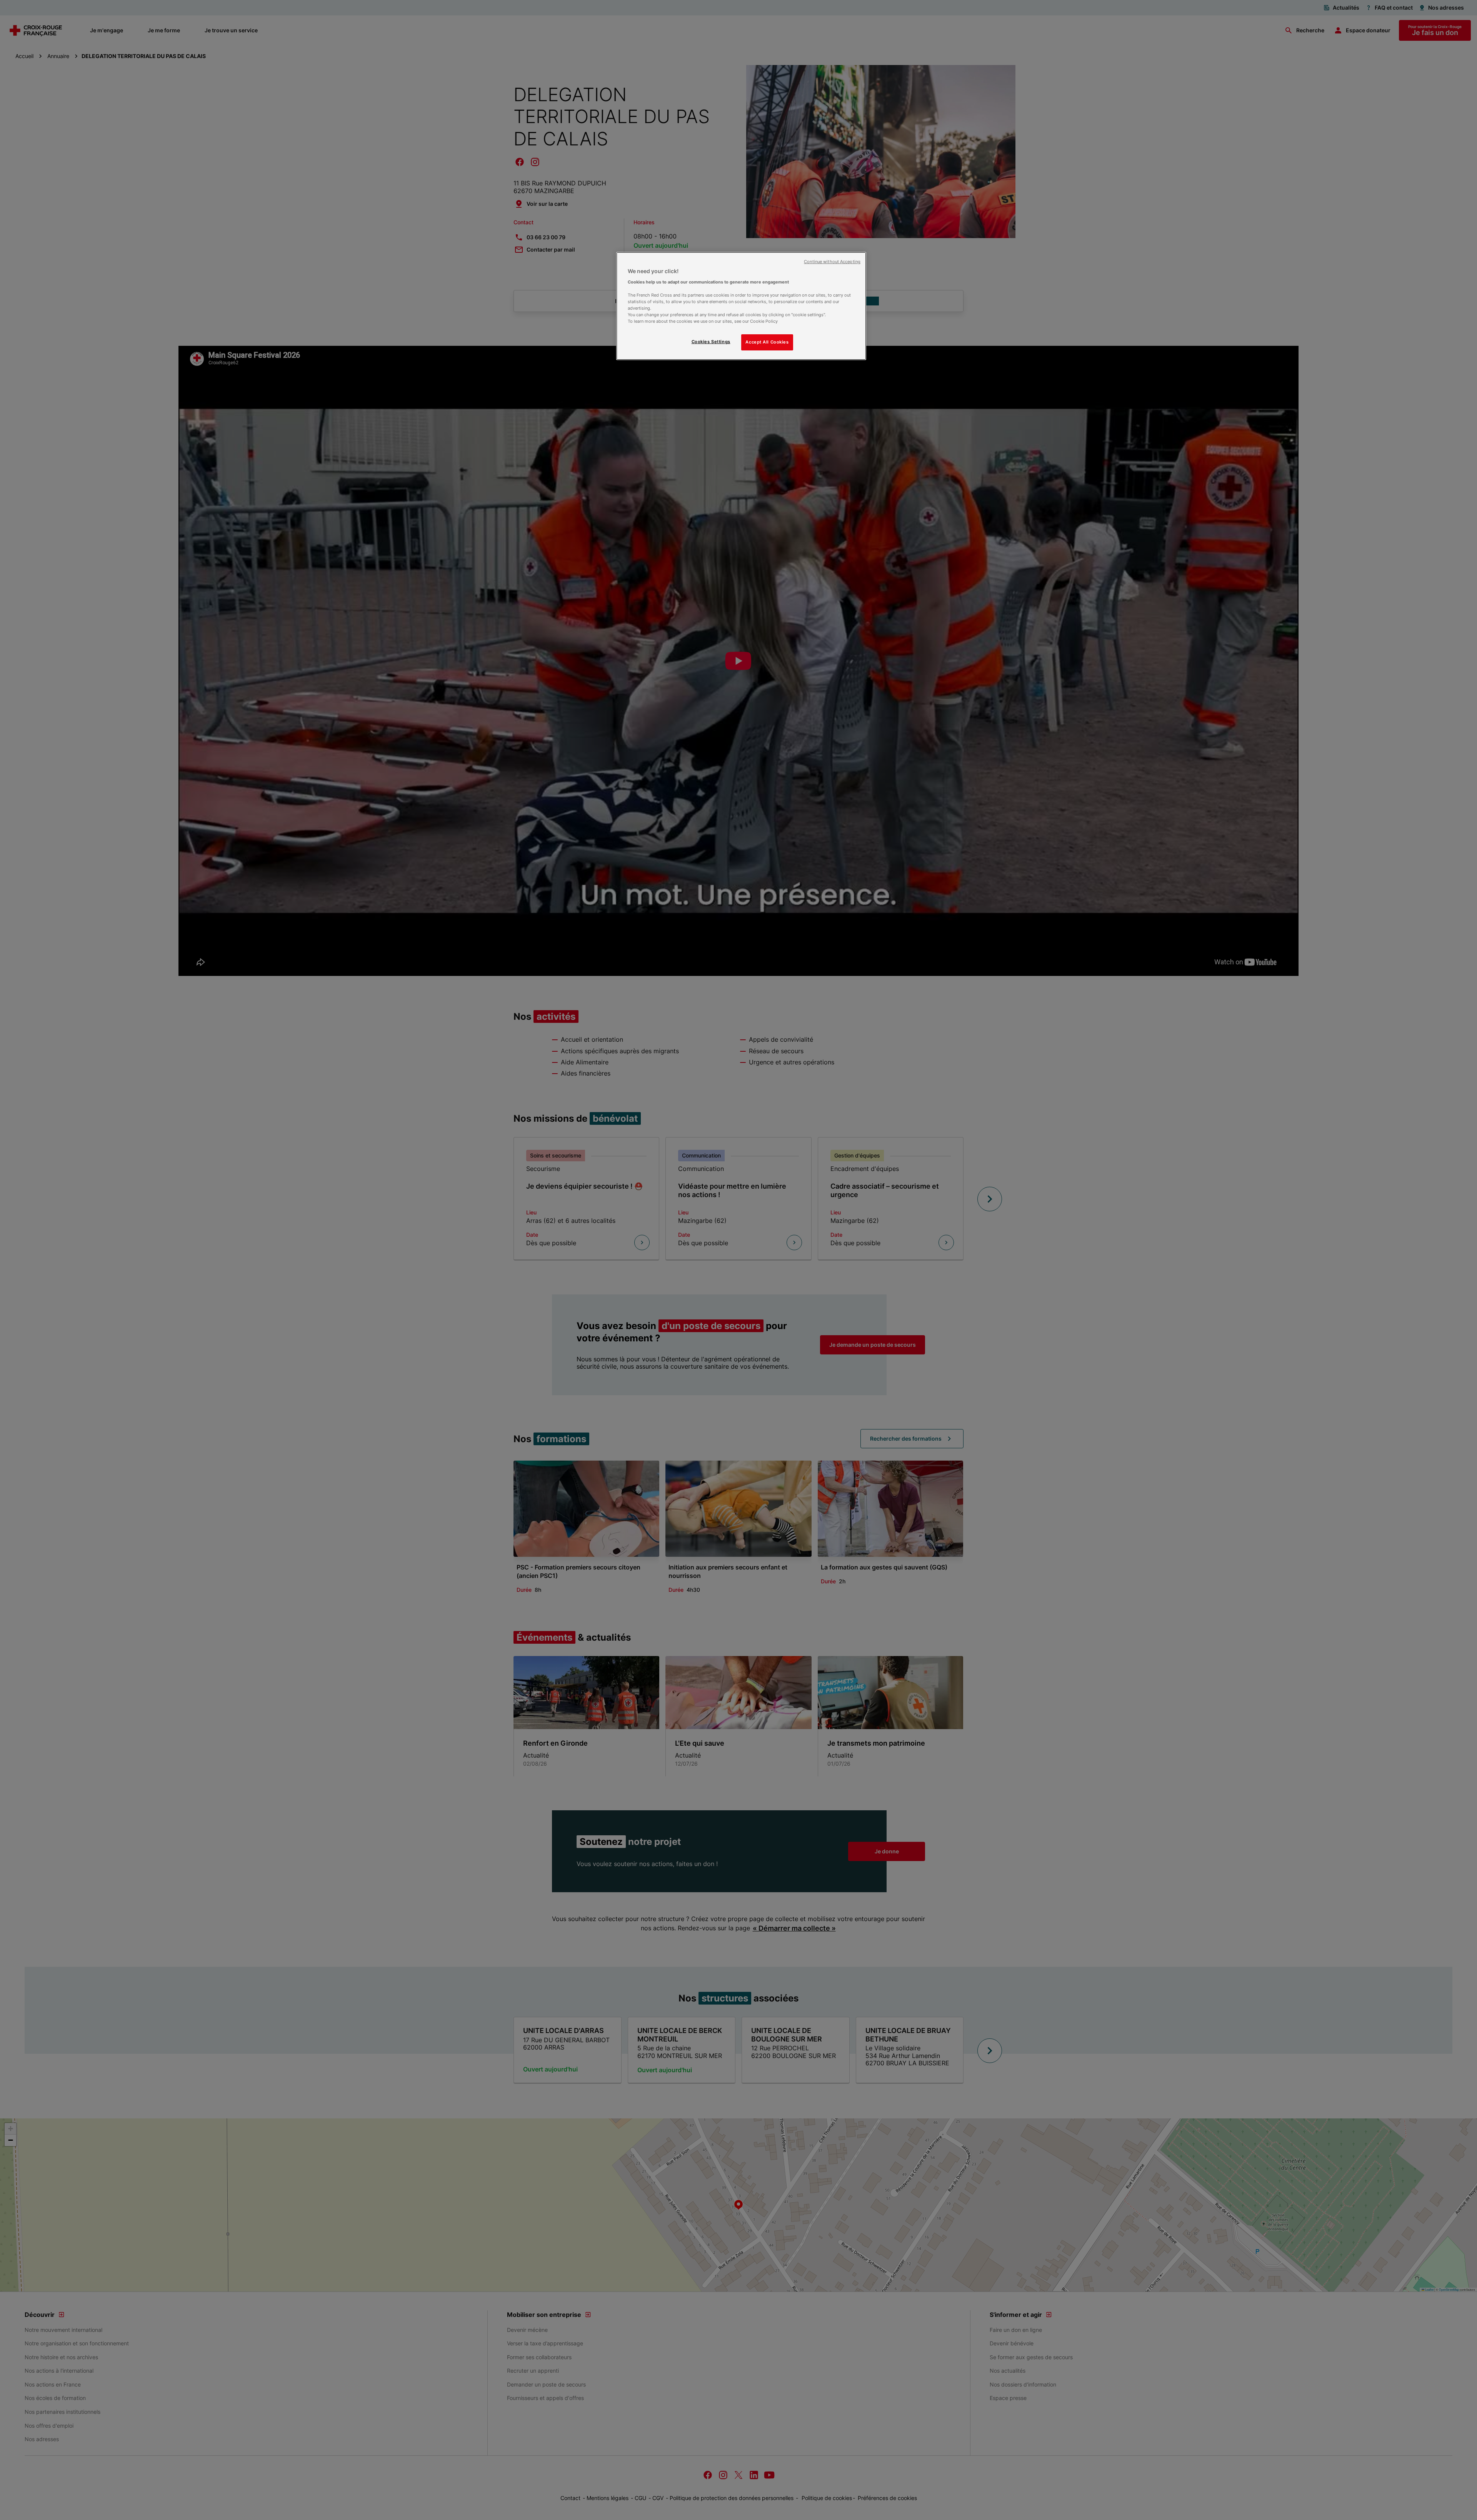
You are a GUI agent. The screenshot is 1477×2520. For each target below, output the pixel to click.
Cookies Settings (711, 342)
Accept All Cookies (767, 342)
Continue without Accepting (832, 262)
